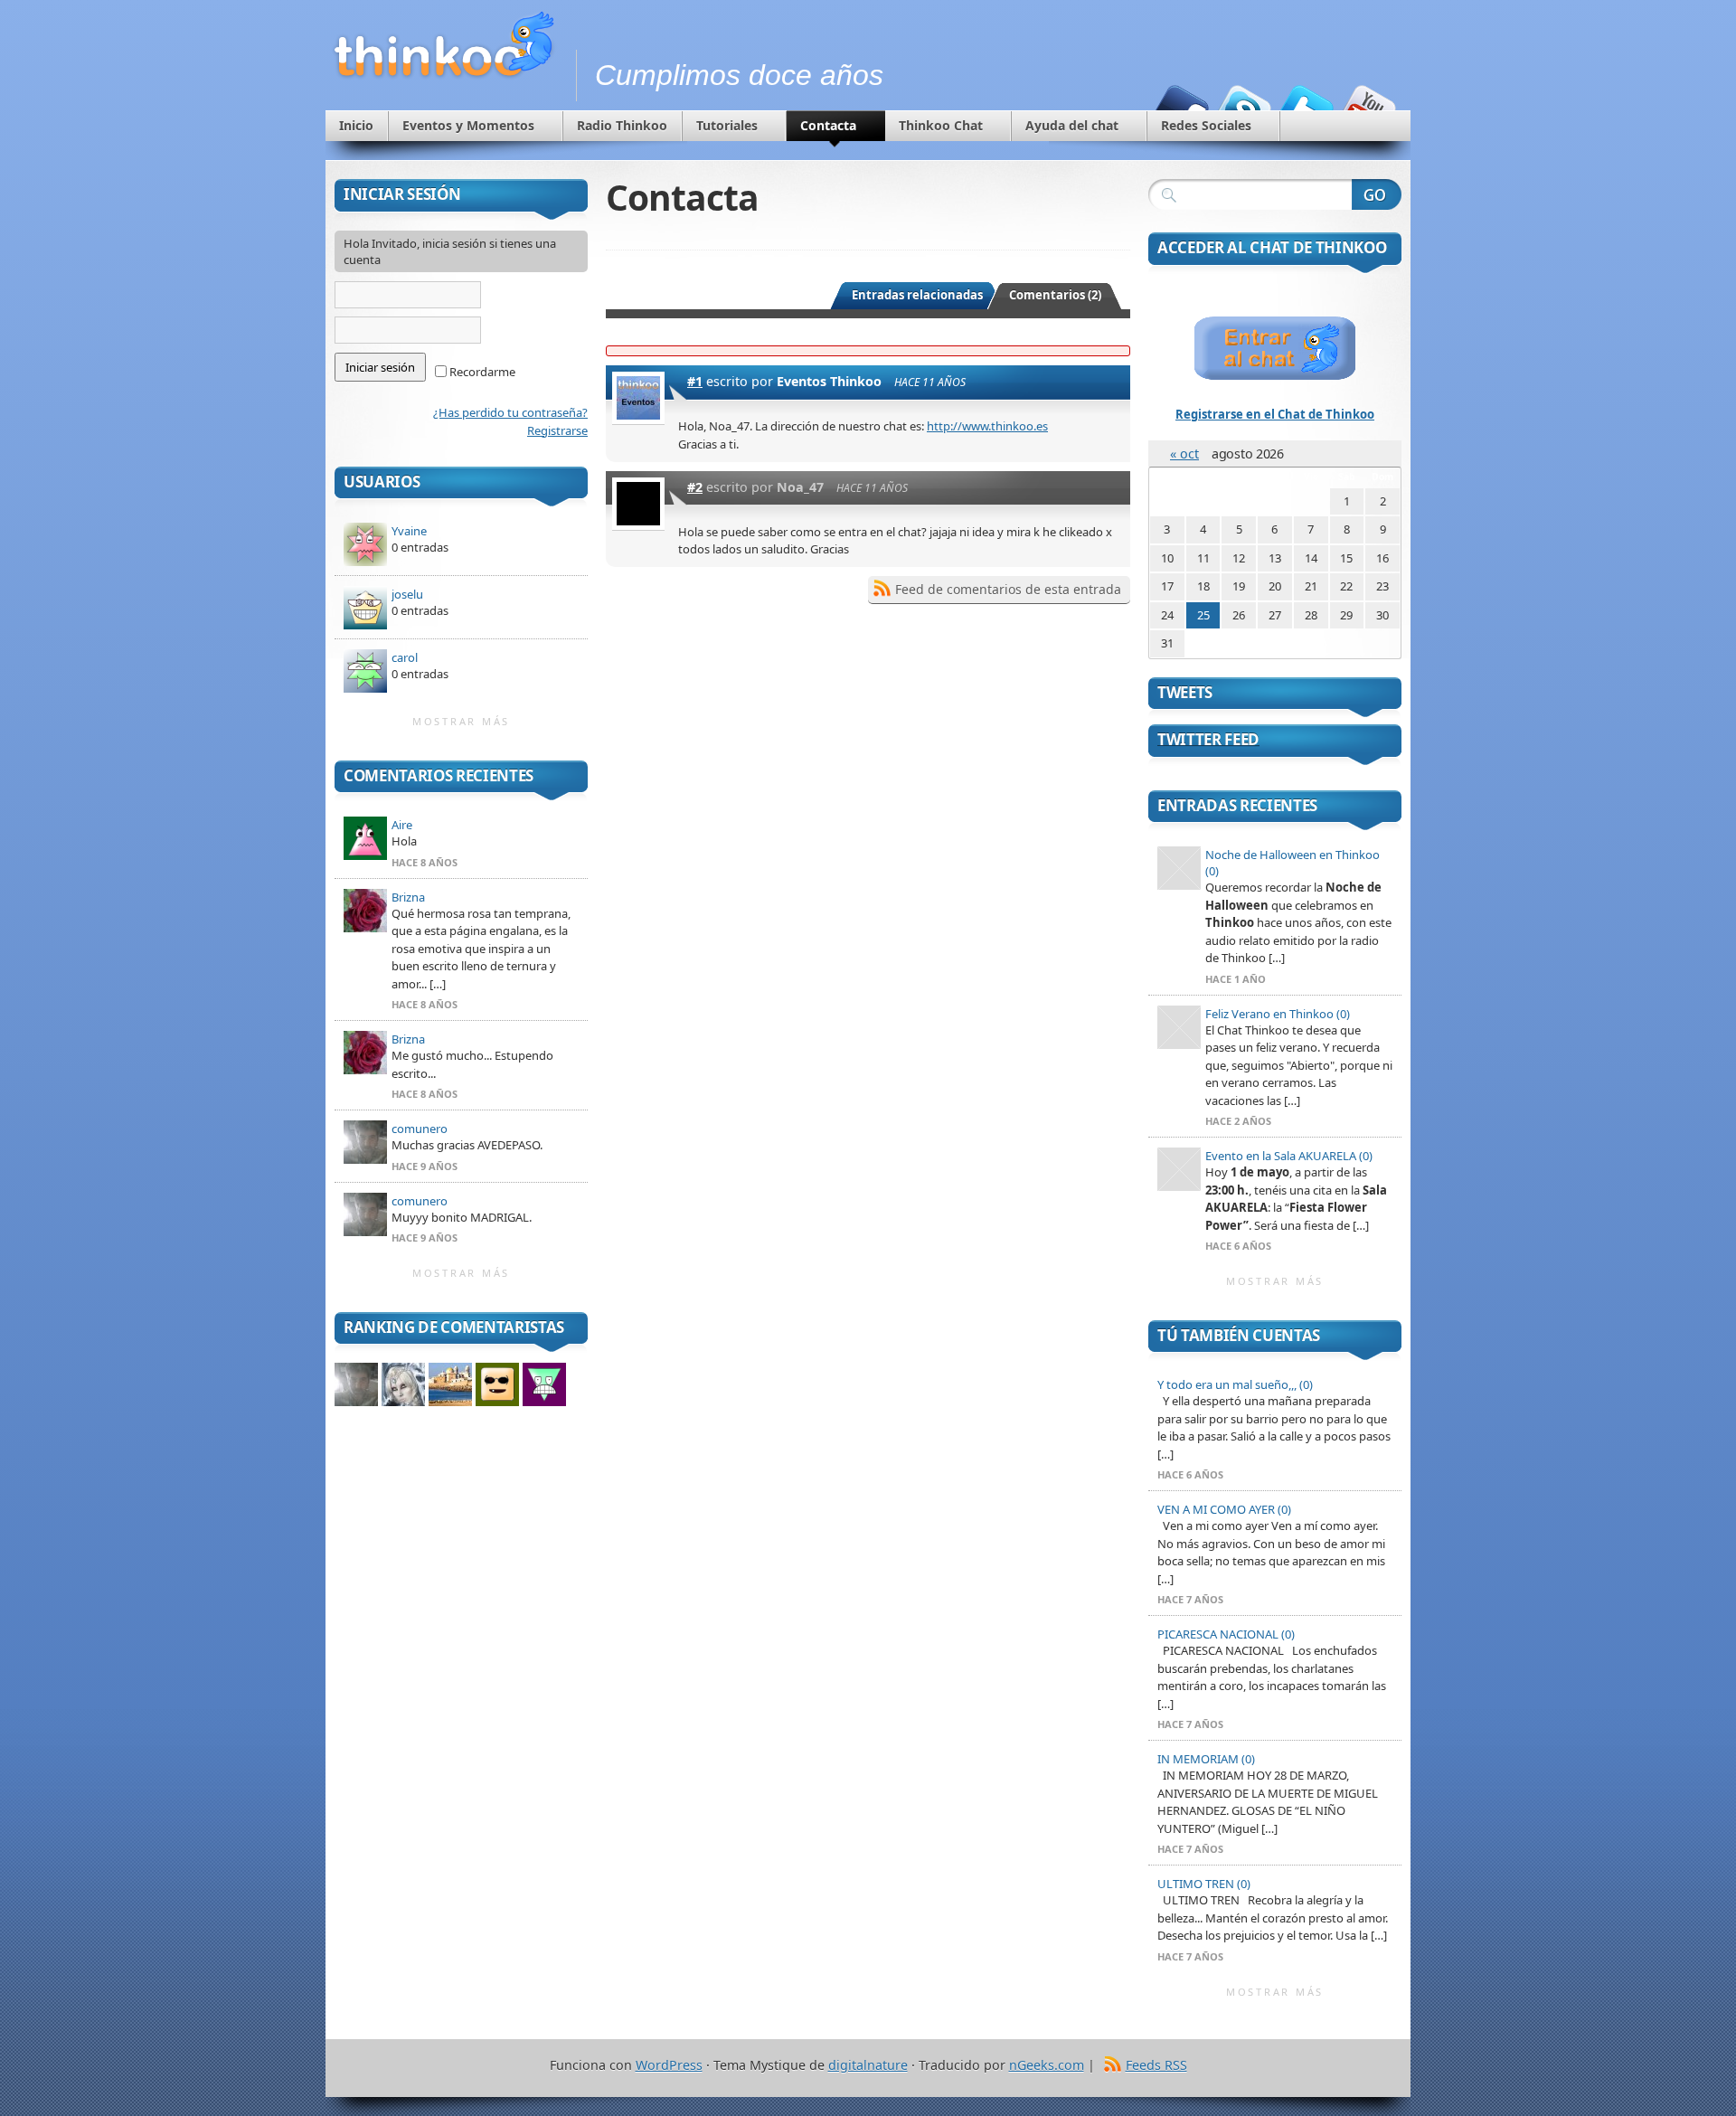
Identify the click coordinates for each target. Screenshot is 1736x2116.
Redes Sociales (1206, 125)
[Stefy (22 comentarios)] (450, 1384)
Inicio (356, 125)
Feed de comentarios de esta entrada (1008, 589)
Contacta (828, 125)
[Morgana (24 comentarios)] (403, 1384)
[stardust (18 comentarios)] (497, 1384)
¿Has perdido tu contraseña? (510, 412)
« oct (1184, 453)
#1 (695, 381)
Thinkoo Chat (941, 125)
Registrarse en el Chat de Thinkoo (1275, 414)
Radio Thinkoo (622, 125)
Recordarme (481, 372)
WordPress (669, 2065)
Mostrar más (461, 721)
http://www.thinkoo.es (987, 426)
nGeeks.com (1047, 2065)
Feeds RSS (1156, 2065)
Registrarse (557, 430)
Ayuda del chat (1072, 125)
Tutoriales (727, 125)
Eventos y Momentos (468, 125)
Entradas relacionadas (917, 295)
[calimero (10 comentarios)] (544, 1384)
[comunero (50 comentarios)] (356, 1384)
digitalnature (868, 2065)
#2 (695, 487)
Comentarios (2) (1055, 295)
